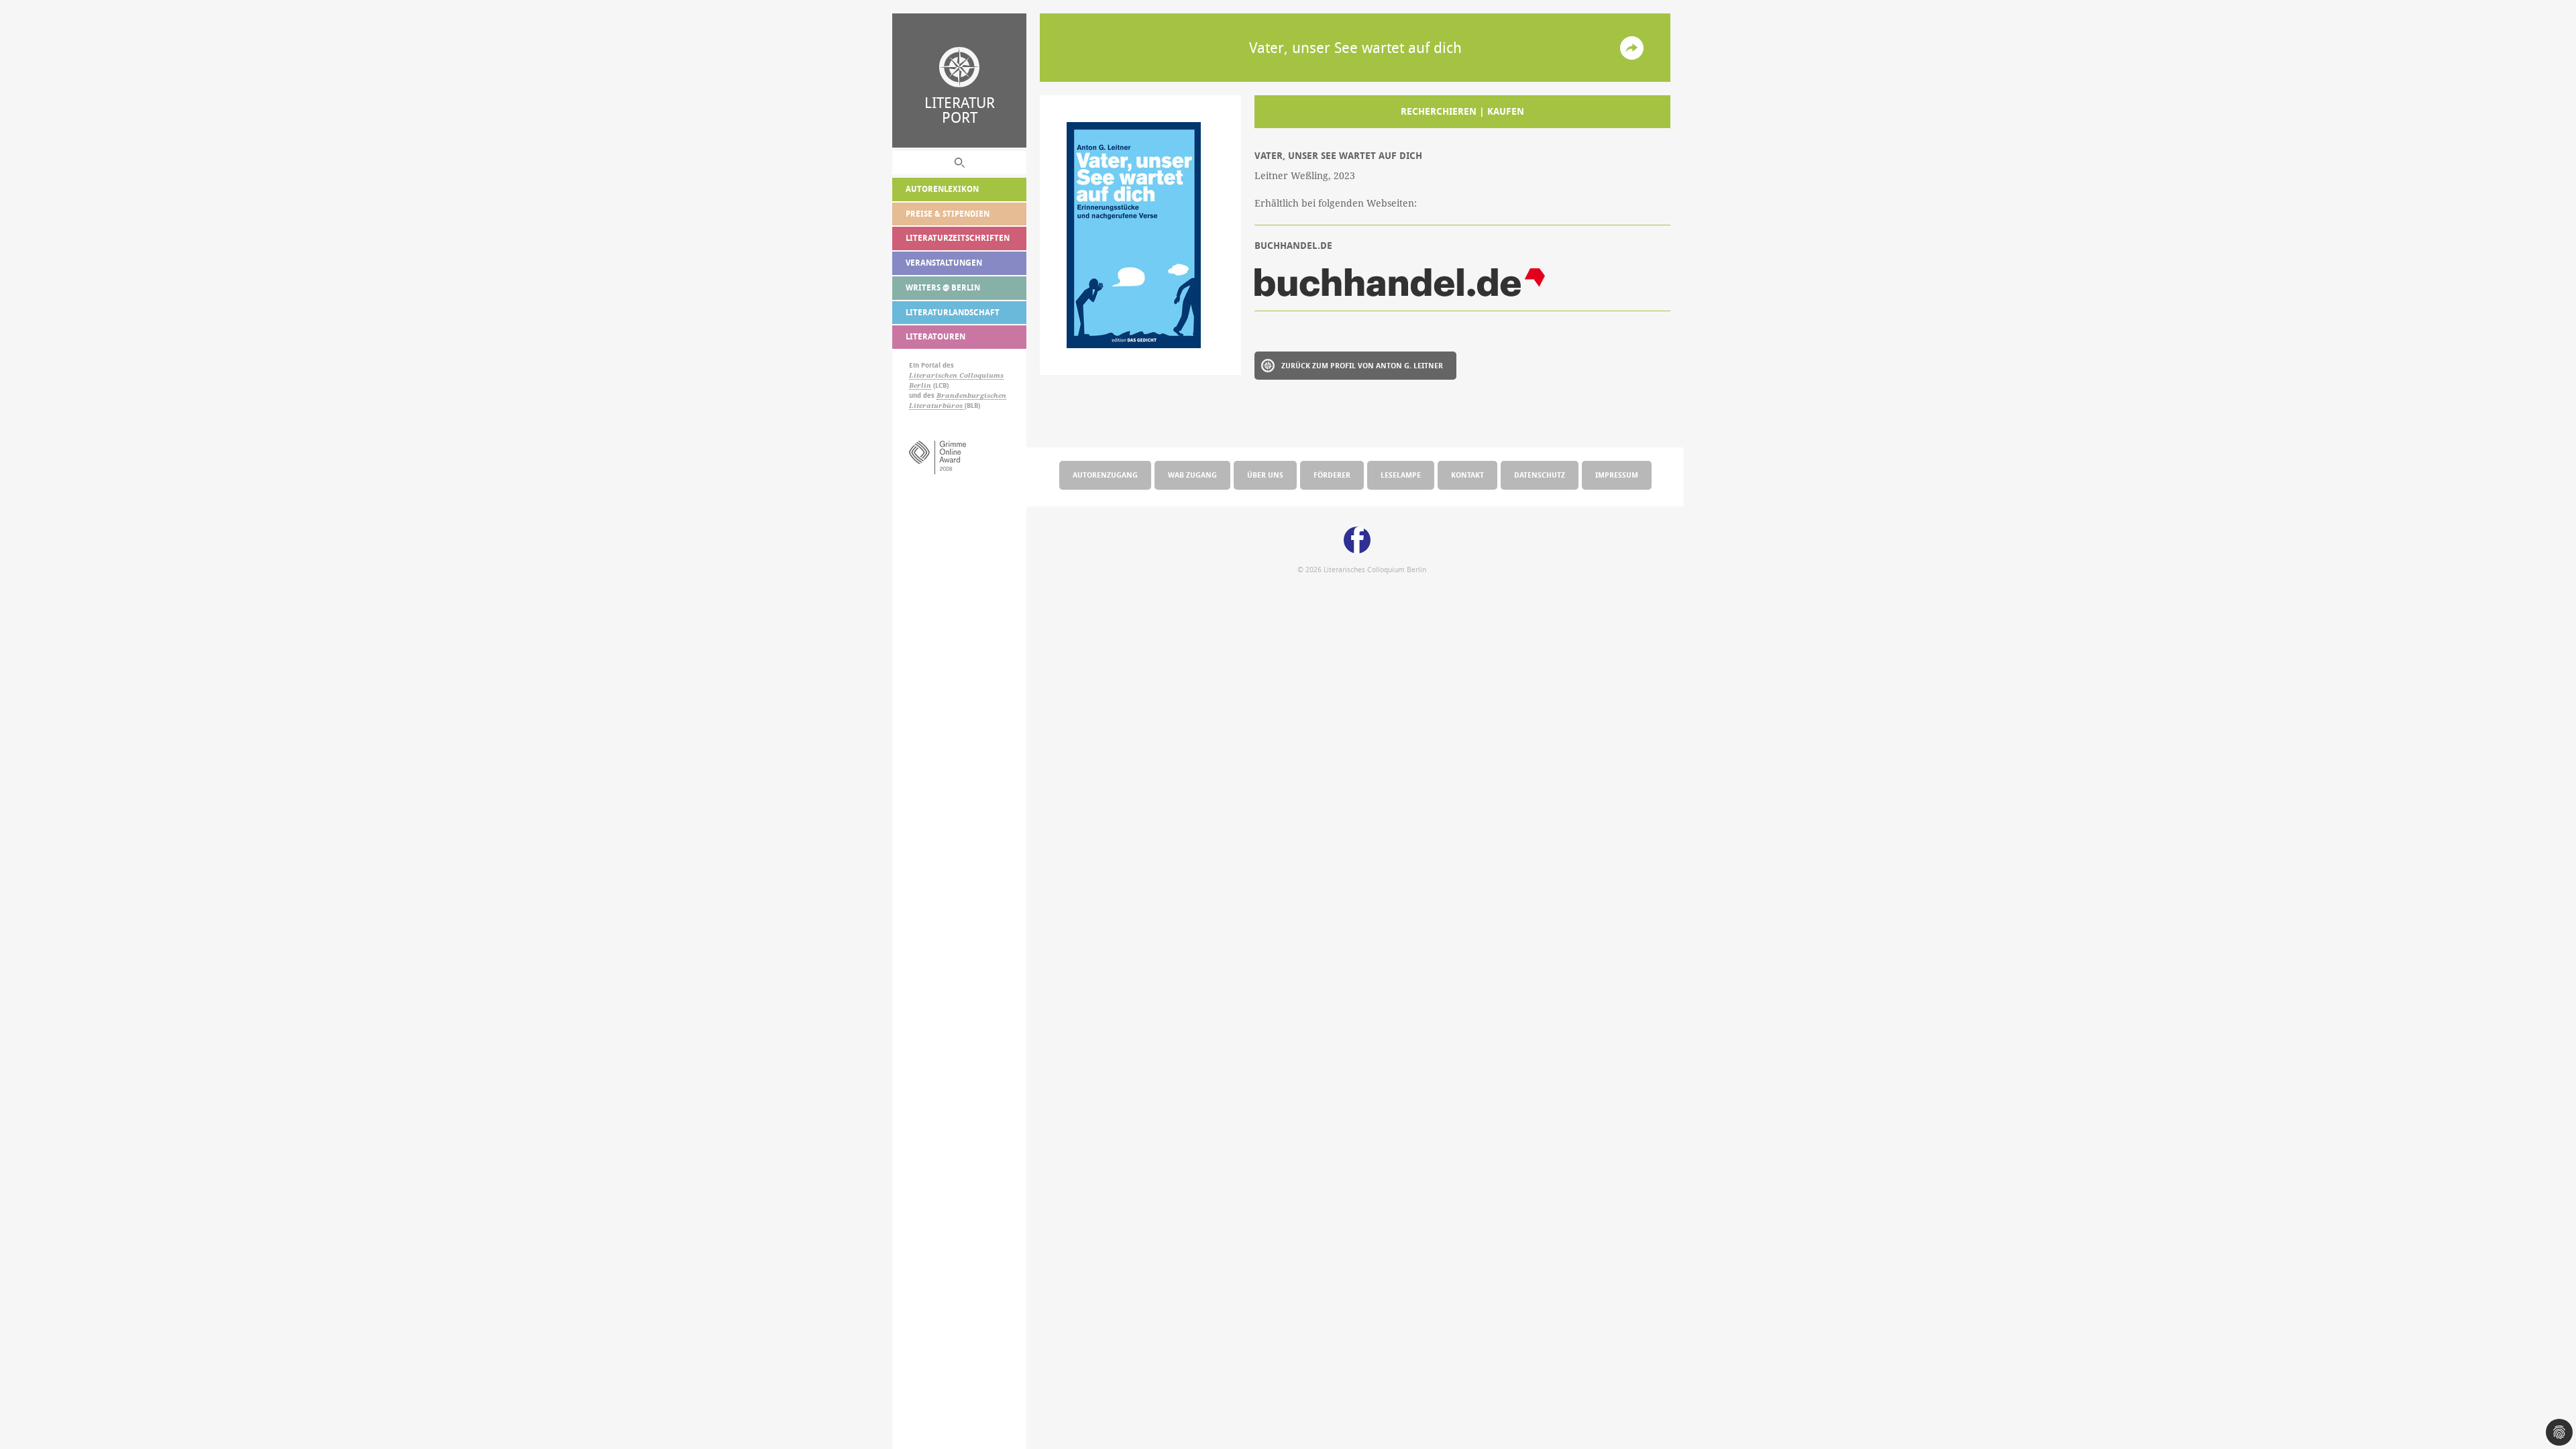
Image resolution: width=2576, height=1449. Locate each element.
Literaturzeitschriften (958, 238)
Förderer (1332, 475)
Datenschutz (1540, 475)
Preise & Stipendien (948, 214)
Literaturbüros (937, 406)
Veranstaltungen (944, 263)
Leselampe (1401, 475)
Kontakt (1467, 475)
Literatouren (935, 336)
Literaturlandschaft (953, 312)
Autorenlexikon (942, 189)
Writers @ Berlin (943, 287)
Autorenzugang (1105, 475)
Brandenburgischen (971, 395)
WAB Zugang (1192, 475)
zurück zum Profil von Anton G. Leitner (1362, 365)
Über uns (1265, 475)
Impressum (1617, 475)
